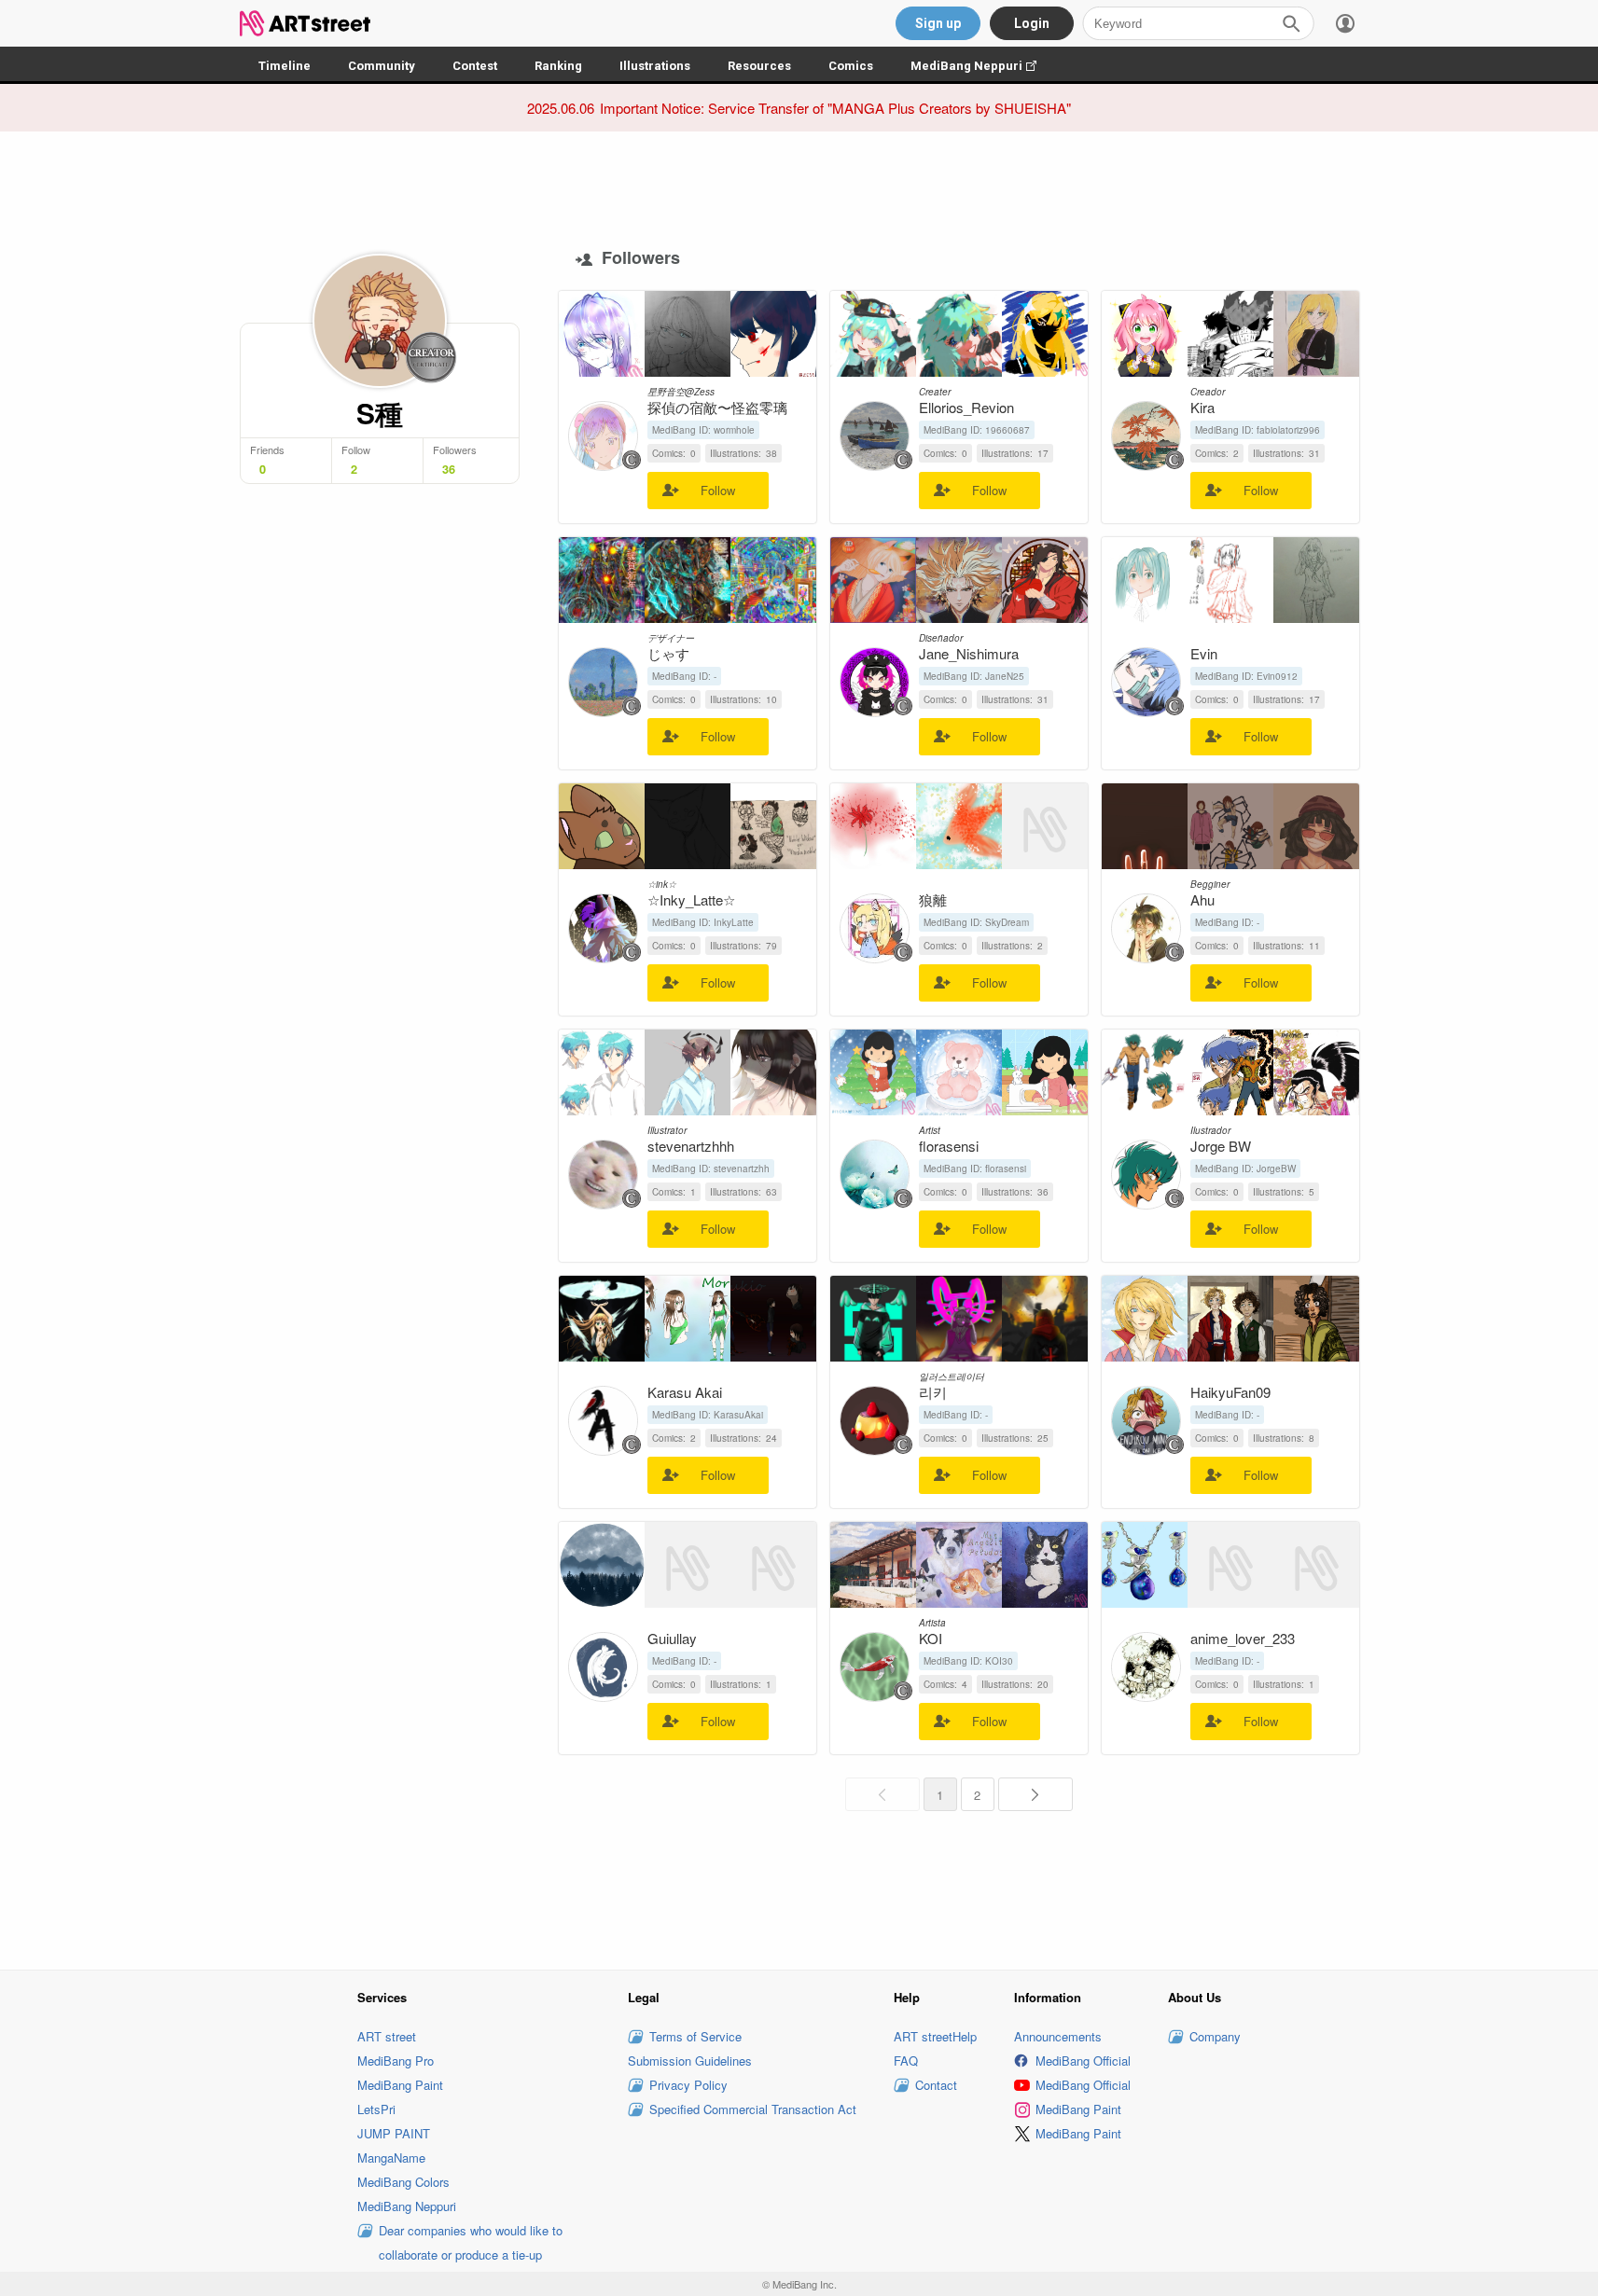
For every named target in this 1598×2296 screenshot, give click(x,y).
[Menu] (1345, 23)
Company (1215, 2036)
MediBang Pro (396, 2061)
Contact (936, 2085)
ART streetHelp (935, 2036)
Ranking (558, 66)
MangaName (391, 2158)
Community (382, 66)
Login (1032, 23)
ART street (387, 2036)
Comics (851, 66)
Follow (718, 490)
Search (1291, 23)
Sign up (938, 23)
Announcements (1058, 2036)
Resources (759, 66)
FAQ (906, 2061)
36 (449, 469)
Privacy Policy (688, 2085)
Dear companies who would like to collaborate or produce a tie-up (471, 2242)
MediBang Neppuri (983, 66)
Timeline (285, 66)
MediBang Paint (400, 2085)
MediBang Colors (403, 2182)
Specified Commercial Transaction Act (753, 2109)
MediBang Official (1083, 2061)
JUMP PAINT (394, 2133)
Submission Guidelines (690, 2061)
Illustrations (655, 66)
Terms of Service (695, 2036)
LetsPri (376, 2109)
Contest (475, 66)
